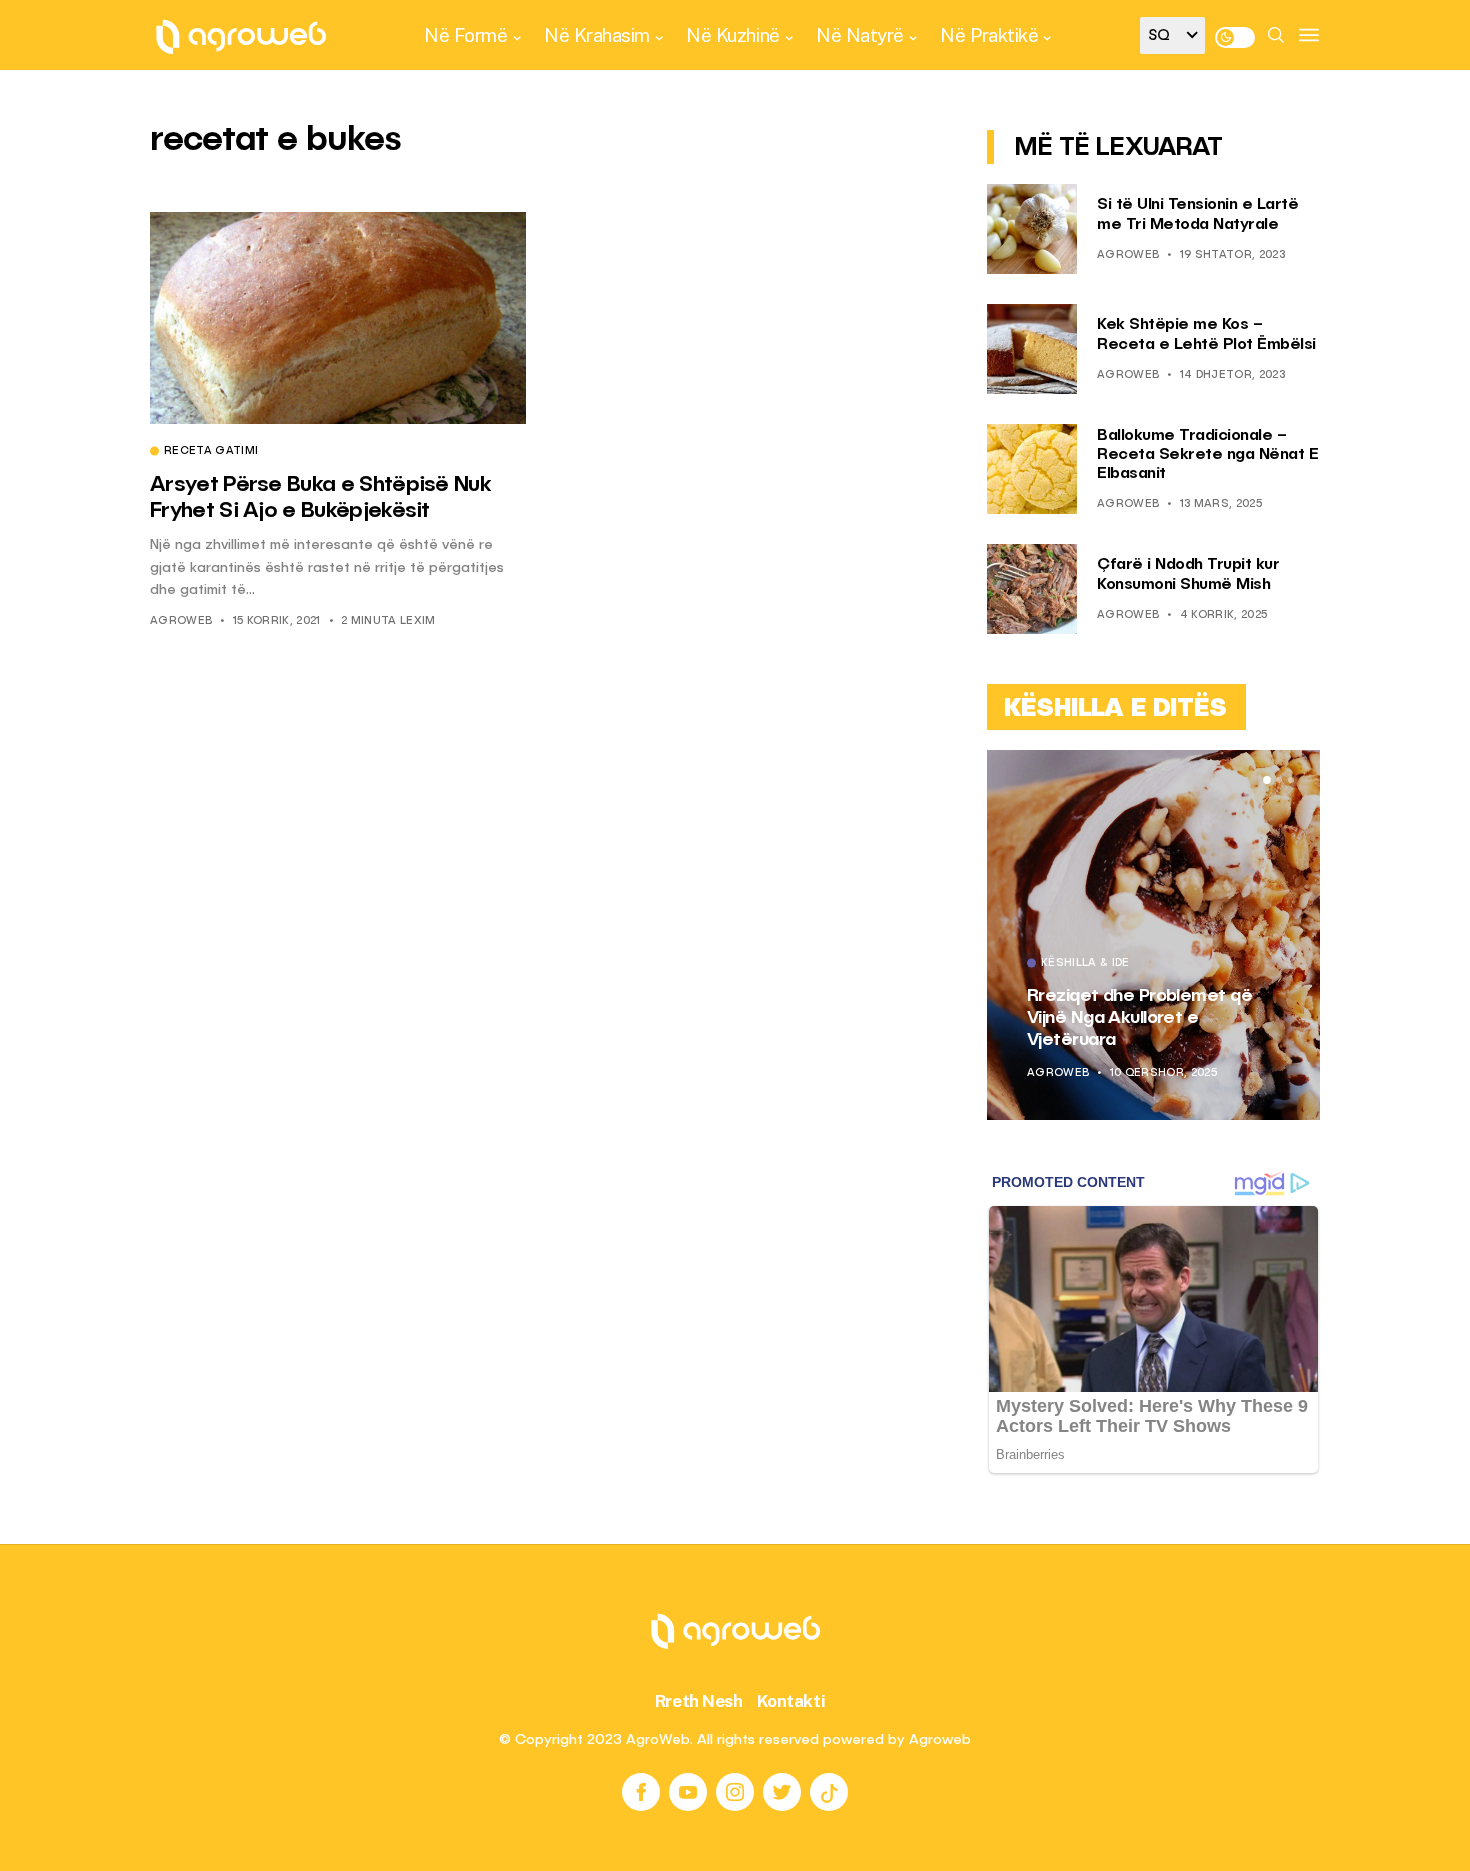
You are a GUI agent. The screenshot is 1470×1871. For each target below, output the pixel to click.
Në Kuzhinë (732, 35)
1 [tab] (1267, 780)
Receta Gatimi (211, 452)
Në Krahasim (597, 35)
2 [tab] (1279, 780)
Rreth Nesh (699, 1701)
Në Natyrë (860, 35)
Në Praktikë (989, 35)
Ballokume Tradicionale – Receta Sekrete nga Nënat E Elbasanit (1207, 455)
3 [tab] (1291, 780)
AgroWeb (181, 621)
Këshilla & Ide (1085, 964)
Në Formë (465, 35)
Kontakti (791, 1701)
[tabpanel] (1153, 935)
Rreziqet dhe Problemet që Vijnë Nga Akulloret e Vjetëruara (1139, 1017)
